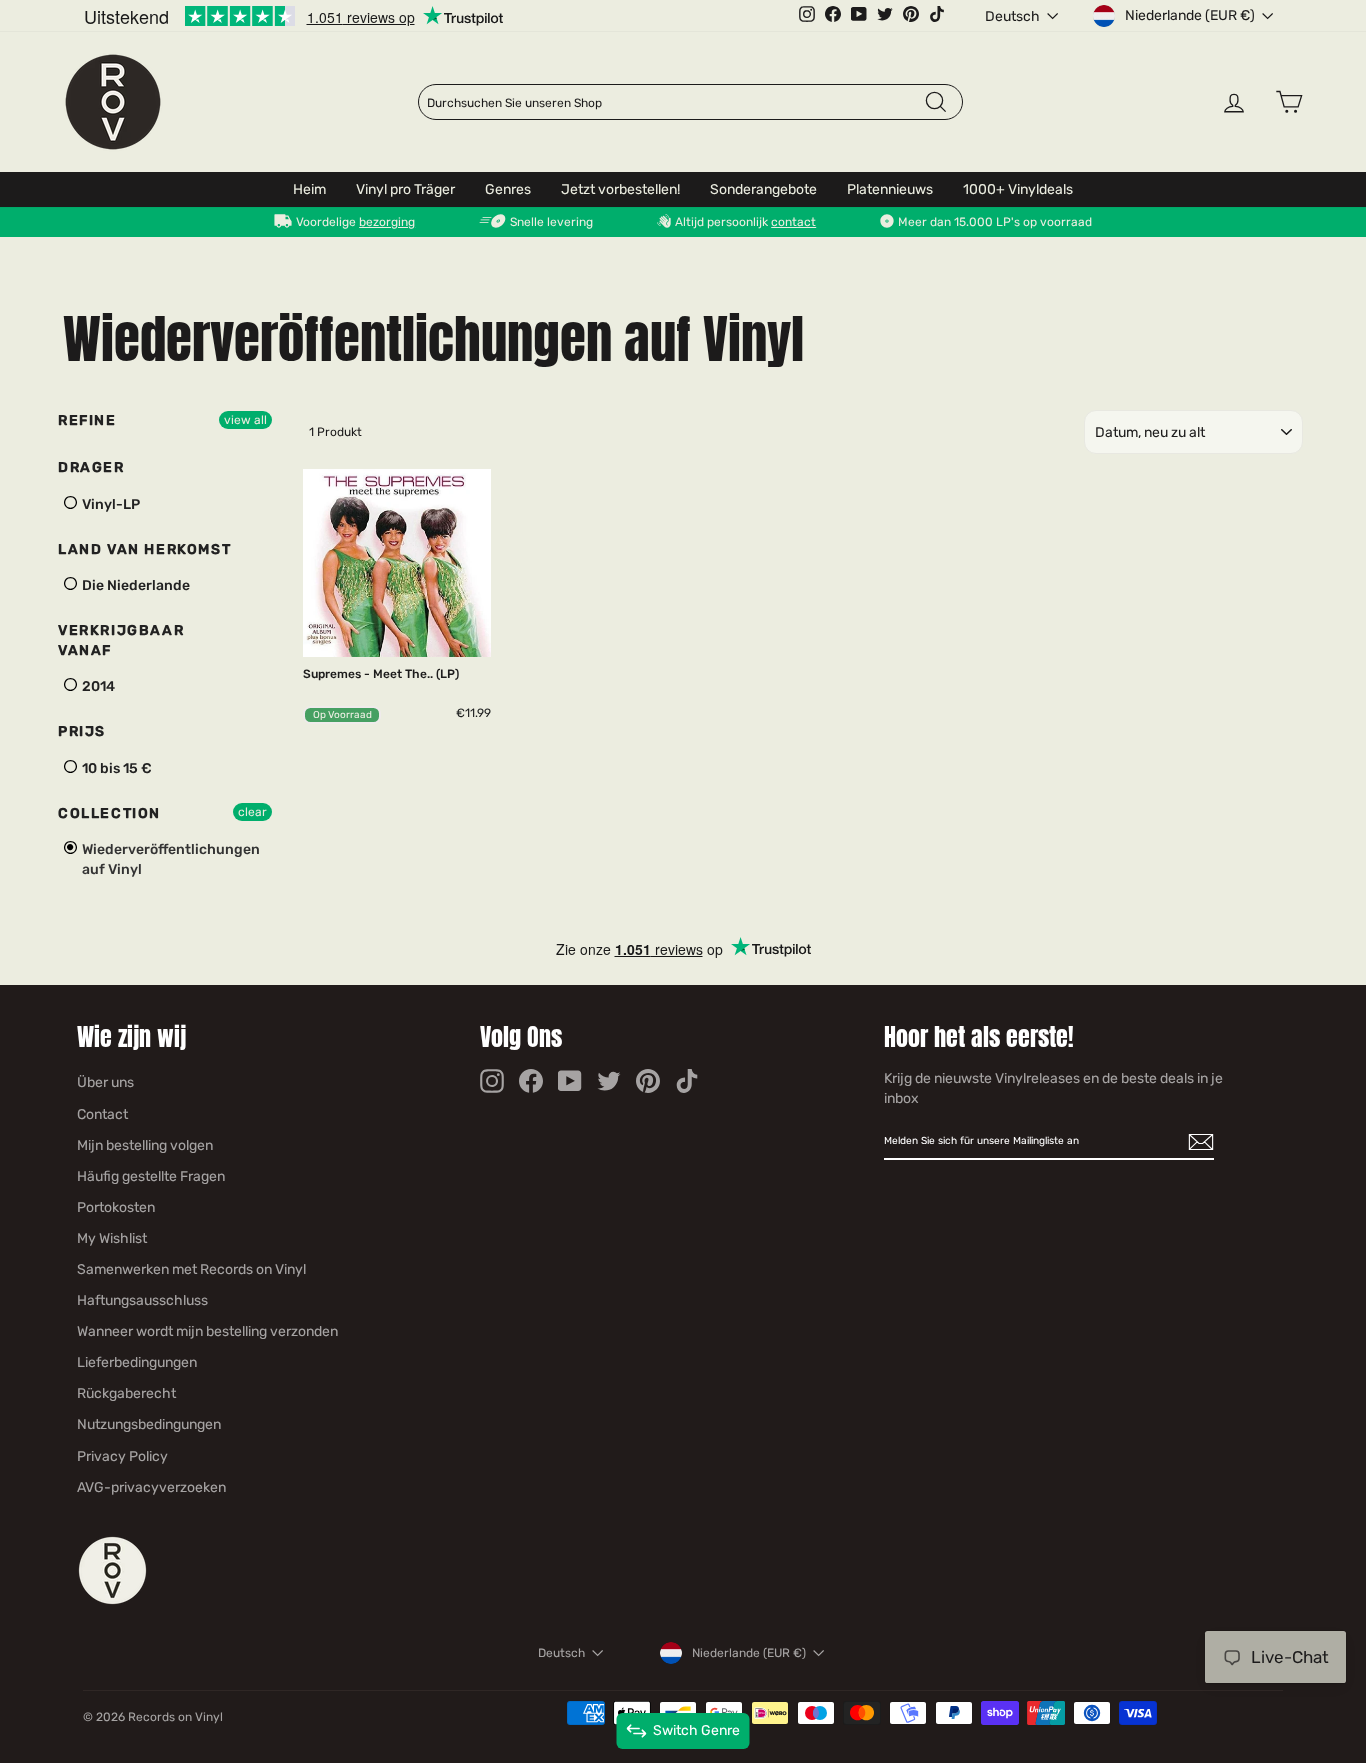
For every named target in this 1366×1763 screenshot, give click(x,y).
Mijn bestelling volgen (145, 1145)
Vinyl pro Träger (405, 189)
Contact (102, 1114)
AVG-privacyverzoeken (151, 1487)
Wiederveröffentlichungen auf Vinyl (169, 859)
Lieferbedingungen (137, 1362)
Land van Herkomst (144, 549)
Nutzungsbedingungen (149, 1424)
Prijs (82, 731)
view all (245, 420)
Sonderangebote (763, 189)
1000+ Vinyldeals (1018, 189)
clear (252, 812)
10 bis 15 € (115, 768)
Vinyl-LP (109, 504)
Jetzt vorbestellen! (620, 189)
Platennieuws (890, 189)
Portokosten (116, 1207)
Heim (309, 189)
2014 (97, 686)
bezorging (387, 222)
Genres (508, 189)
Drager (91, 467)
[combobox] (675, 103)
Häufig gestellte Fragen (151, 1176)
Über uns (105, 1082)
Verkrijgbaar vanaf (121, 640)
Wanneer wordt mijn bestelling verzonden (207, 1331)
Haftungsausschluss (142, 1300)
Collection (109, 813)
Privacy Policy (122, 1456)
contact (793, 222)
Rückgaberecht (126, 1393)
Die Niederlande (134, 585)
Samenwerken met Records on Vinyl (191, 1269)
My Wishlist (112, 1238)
